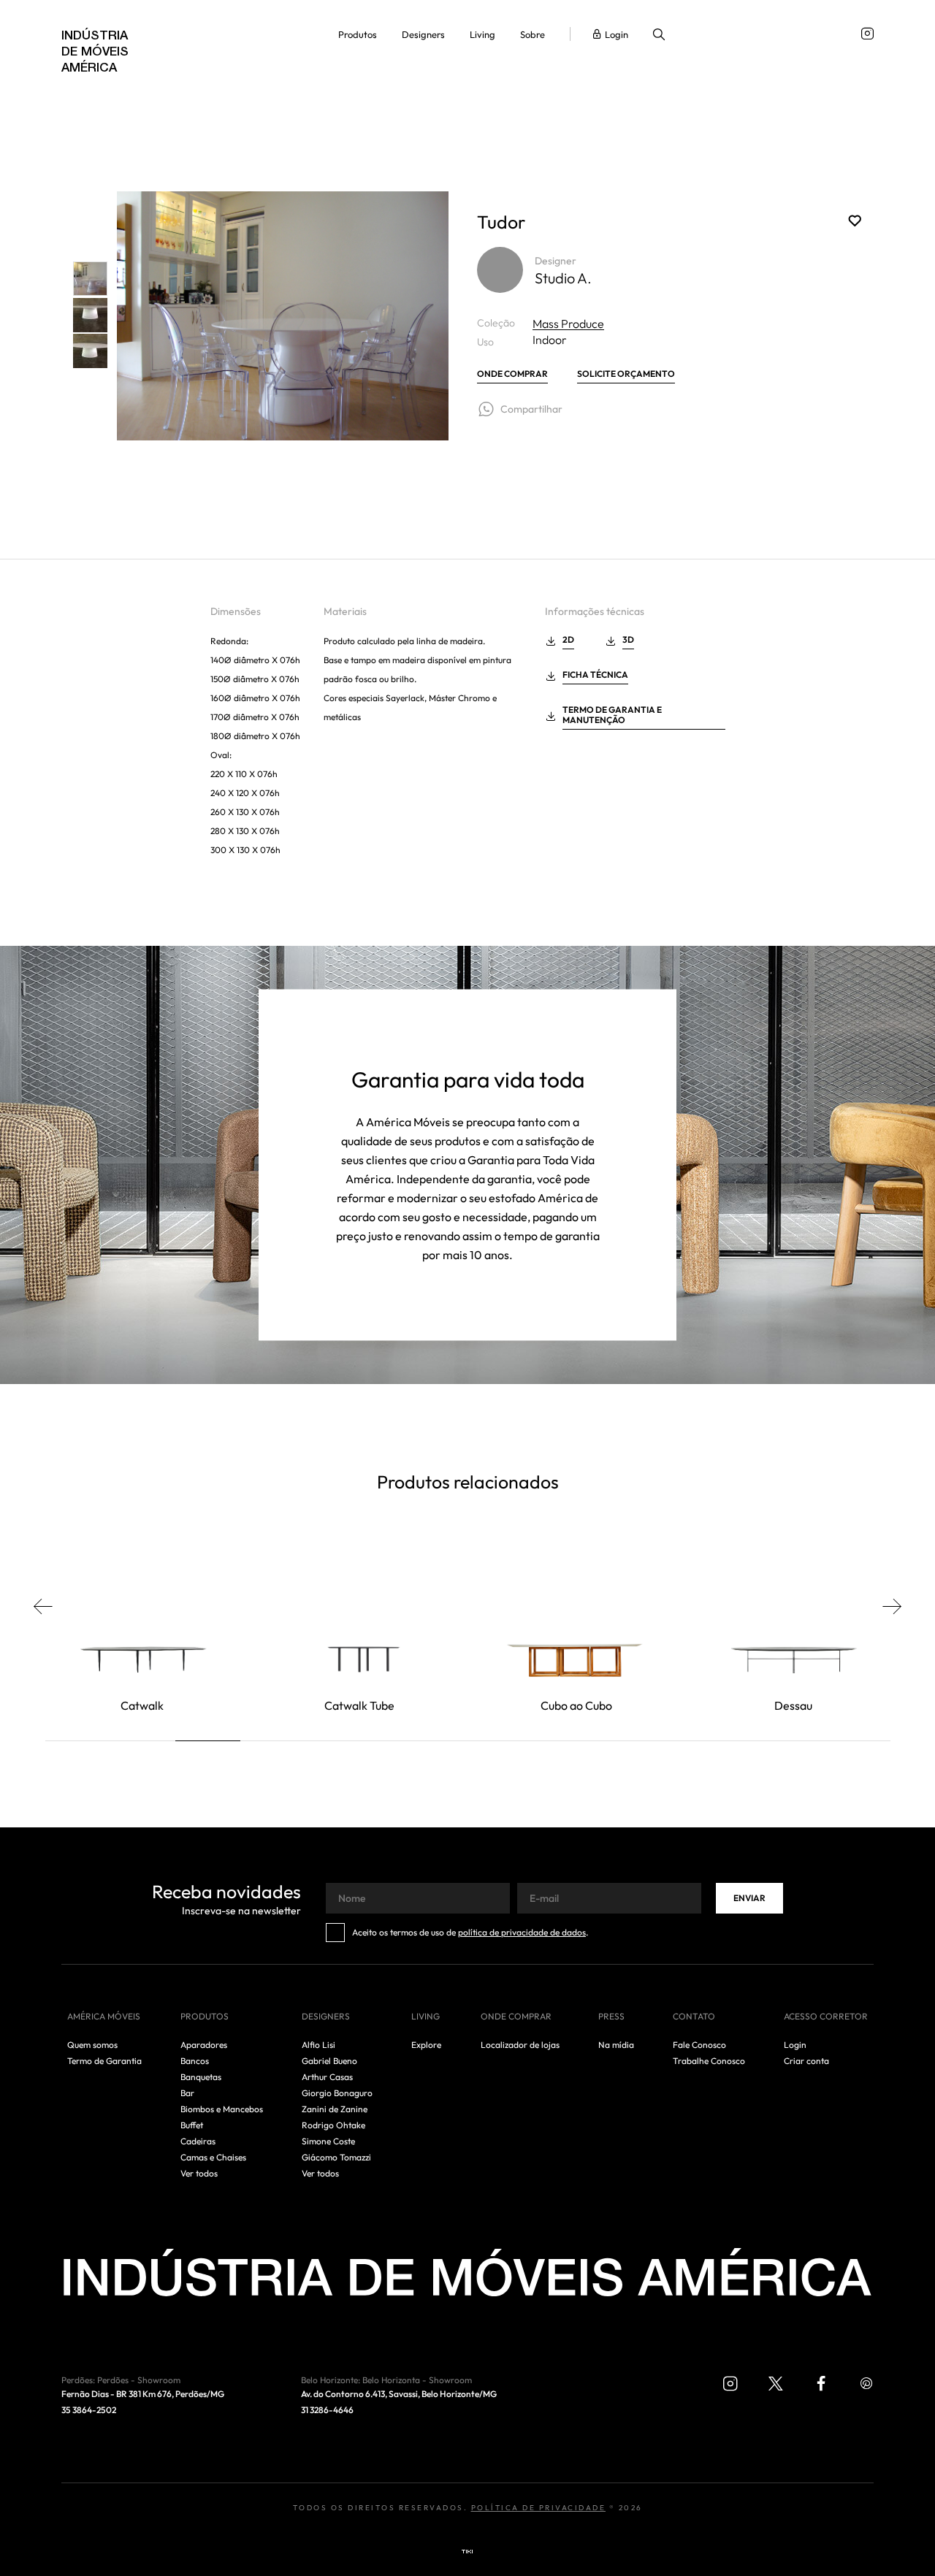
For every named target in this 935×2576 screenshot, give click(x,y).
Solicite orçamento (626, 374)
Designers (423, 35)
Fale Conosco (699, 2045)
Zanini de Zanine (335, 2109)
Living (482, 35)
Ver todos (199, 2174)
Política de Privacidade (539, 2508)
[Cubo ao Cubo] (576, 1628)
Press (611, 2017)
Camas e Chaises (213, 2158)
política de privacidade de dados (522, 1933)
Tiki (467, 2552)
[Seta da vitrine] (51, 1606)
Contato (694, 2017)
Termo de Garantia (104, 2061)
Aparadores (204, 2045)
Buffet (192, 2125)
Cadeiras (198, 2141)
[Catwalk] (142, 1628)
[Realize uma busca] (659, 36)
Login (617, 35)
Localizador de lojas (520, 2045)
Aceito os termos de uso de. (470, 1933)
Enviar (749, 1899)
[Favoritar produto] (855, 221)
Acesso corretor (826, 2017)
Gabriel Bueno (329, 2061)
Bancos (195, 2061)
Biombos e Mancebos (222, 2109)
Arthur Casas (327, 2077)
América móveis (104, 2017)
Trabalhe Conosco (709, 2061)
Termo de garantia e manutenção (612, 715)
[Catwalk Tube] (359, 1628)
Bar (187, 2093)
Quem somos (92, 2045)
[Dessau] (793, 1628)
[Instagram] (867, 34)
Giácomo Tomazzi (336, 2158)
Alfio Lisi (318, 2045)
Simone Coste (328, 2141)
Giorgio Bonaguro (337, 2093)
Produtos (358, 35)
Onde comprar (512, 374)
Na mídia (616, 2045)
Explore (426, 2045)
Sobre (533, 35)
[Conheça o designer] (500, 270)
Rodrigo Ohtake (333, 2125)
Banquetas (201, 2077)
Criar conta (806, 2061)
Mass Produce (568, 324)
